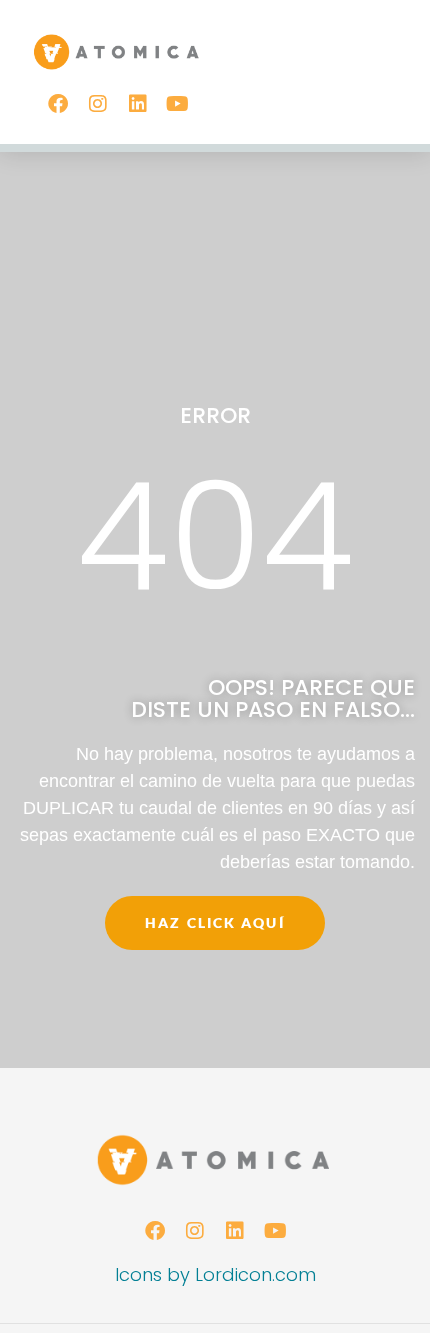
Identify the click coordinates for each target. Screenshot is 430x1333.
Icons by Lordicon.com (215, 1274)
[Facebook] (58, 104)
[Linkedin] (138, 104)
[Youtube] (178, 104)
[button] (391, 52)
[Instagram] (98, 104)
